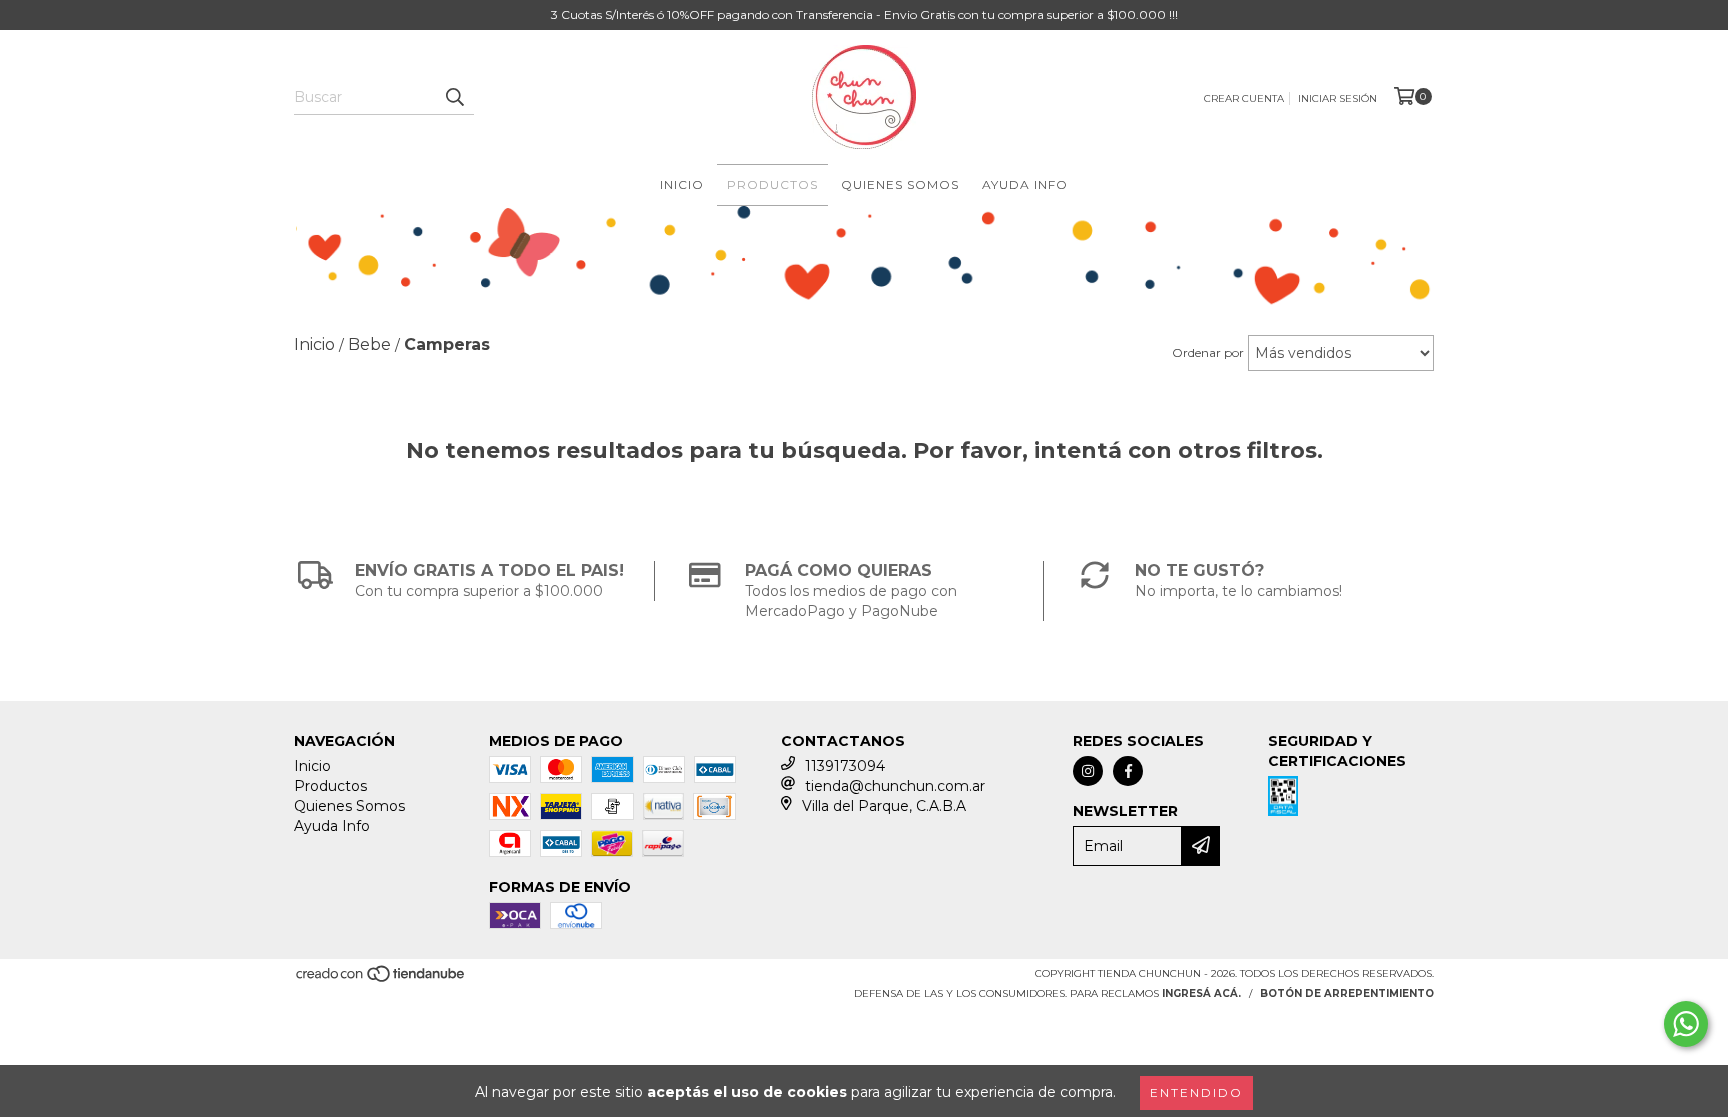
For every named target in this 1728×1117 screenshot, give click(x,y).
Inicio (682, 184)
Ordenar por (1208, 352)
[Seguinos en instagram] (1088, 771)
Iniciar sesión (1337, 98)
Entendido (1196, 1092)
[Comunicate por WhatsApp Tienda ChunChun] (1686, 1024)
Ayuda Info (1025, 184)
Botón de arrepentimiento (1347, 993)
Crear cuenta (1244, 98)
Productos (772, 184)
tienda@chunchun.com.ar (895, 786)
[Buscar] (454, 97)
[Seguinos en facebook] (1128, 771)
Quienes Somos (900, 184)
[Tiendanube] (381, 980)
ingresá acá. (1201, 993)
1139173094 (845, 766)
